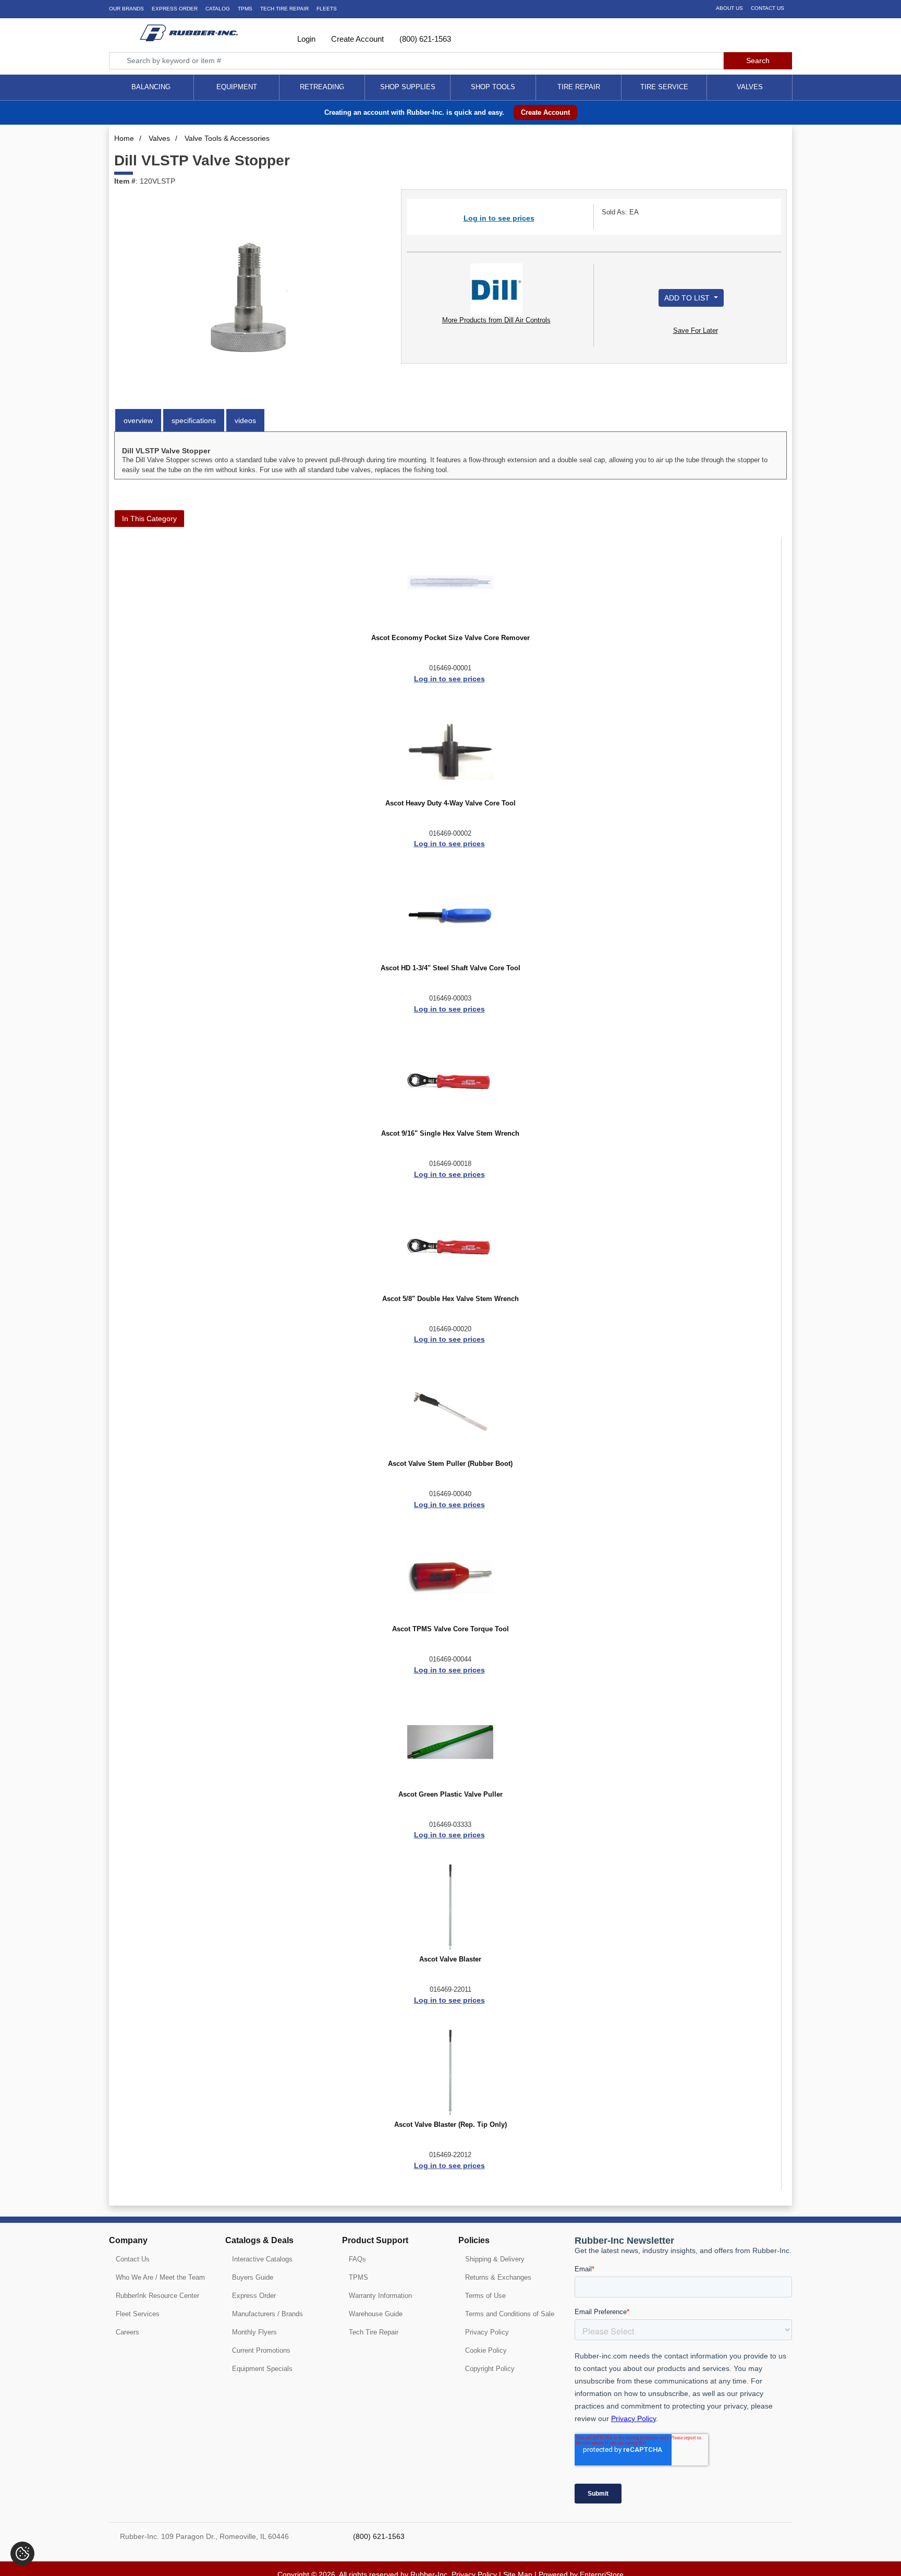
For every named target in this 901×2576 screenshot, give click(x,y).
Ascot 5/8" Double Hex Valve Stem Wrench (451, 1299)
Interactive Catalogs (262, 2259)
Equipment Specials (262, 2369)
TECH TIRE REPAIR (284, 9)
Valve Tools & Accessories (227, 138)
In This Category (149, 519)
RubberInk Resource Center (157, 2296)
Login (305, 39)
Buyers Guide (253, 2277)
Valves (750, 87)
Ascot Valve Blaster (450, 1959)
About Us (729, 8)
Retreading (322, 87)
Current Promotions (261, 2350)
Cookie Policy (486, 2350)
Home (124, 138)
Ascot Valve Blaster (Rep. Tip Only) (451, 2125)
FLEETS (327, 9)
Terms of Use (485, 2296)
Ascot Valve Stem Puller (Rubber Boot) (450, 1464)
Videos (245, 420)
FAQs (357, 2259)
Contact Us (768, 8)
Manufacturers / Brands (267, 2314)
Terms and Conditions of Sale (510, 2314)
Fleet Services (138, 2314)
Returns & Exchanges (498, 2277)
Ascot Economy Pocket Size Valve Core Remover (451, 638)
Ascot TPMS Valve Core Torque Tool (451, 1629)
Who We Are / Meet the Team (160, 2277)
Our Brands (126, 9)
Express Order (175, 9)
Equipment (237, 87)
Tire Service (664, 87)
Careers (127, 2332)
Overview (138, 420)
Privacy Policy (487, 2332)
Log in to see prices (499, 218)
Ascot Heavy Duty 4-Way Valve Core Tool (451, 803)
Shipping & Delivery (495, 2259)
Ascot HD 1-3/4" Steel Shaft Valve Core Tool (451, 968)
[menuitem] (151, 87)
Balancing (151, 87)
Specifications (194, 420)
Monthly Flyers (254, 2332)
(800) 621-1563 (424, 39)
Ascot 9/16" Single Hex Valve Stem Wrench (450, 1134)
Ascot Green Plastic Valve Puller (451, 1795)
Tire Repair (579, 87)
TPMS (245, 9)
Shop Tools (493, 87)
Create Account (356, 39)
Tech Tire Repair (374, 2332)
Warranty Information (380, 2296)
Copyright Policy (490, 2369)
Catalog (218, 9)
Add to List (688, 298)
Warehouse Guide (376, 2314)
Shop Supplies (408, 87)
